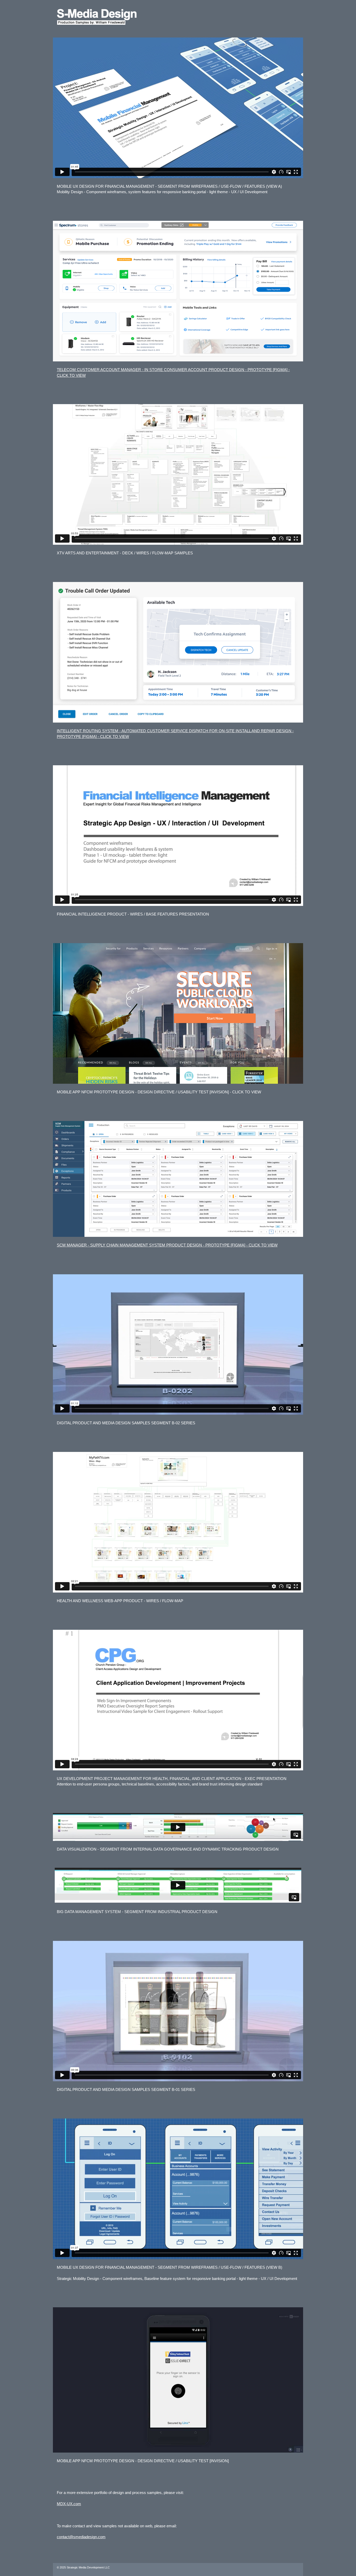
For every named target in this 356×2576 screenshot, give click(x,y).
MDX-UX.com (69, 2504)
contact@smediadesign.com (81, 2537)
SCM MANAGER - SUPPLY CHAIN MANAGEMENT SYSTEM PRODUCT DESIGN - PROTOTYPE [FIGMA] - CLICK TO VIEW (167, 1245)
